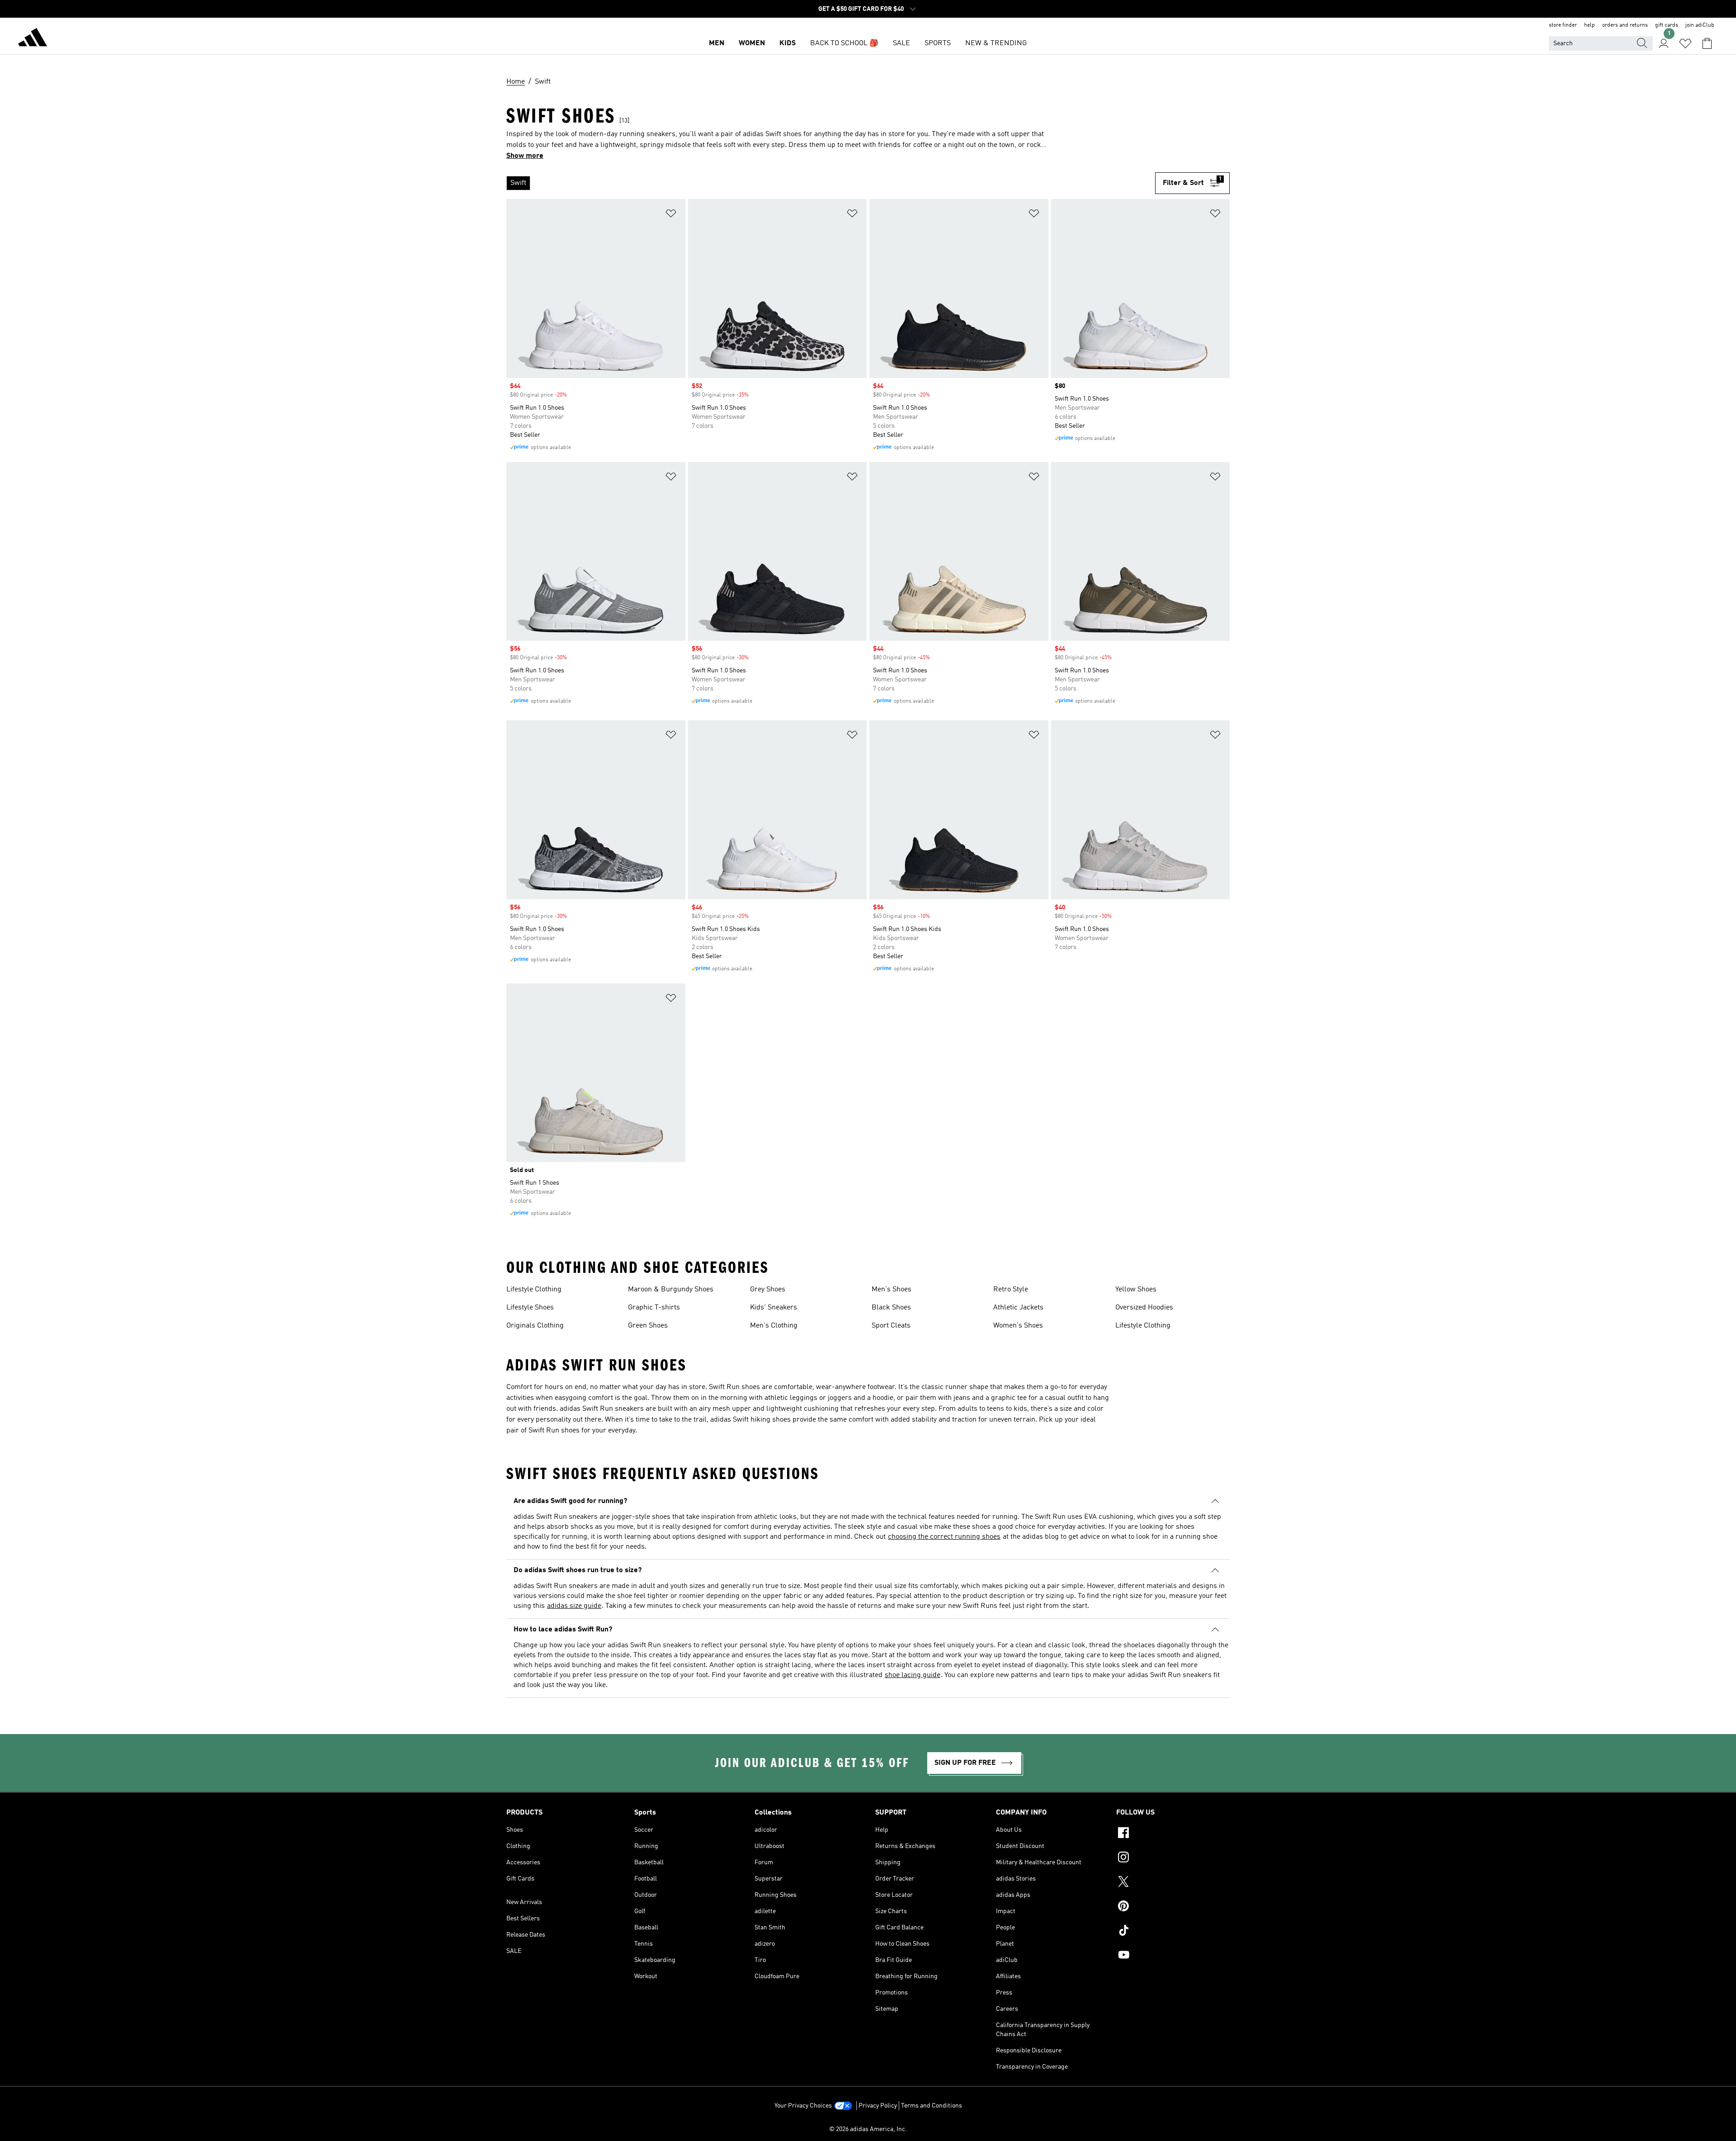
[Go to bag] (1707, 43)
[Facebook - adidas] (1173, 1834)
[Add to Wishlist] (671, 215)
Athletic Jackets (1018, 1308)
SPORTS (938, 43)
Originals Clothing (535, 1326)
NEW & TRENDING (996, 43)
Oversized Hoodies (1144, 1308)
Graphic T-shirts (654, 1308)
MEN (717, 43)
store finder (1563, 25)
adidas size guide (574, 1606)
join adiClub (1700, 25)
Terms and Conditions (932, 2106)
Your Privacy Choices (803, 2106)
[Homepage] (33, 39)
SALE (901, 43)
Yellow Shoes (1136, 1290)
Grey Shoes (768, 1290)
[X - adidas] (1173, 1883)
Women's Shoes (1018, 1326)
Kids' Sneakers (774, 1308)
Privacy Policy (878, 2106)
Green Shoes (648, 1326)
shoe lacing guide (913, 1675)
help (1590, 25)
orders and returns (1625, 25)
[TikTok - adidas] (1173, 1932)
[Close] (797, 2120)
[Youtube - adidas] (1173, 1956)
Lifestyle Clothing (534, 1290)
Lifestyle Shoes (530, 1308)
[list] (831, 183)
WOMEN (752, 43)
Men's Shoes (892, 1290)
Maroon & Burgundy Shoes (671, 1290)
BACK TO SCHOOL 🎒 (844, 43)
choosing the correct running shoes (944, 1537)
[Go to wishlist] (1685, 43)
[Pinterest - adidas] (1173, 1907)
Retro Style (1011, 1290)
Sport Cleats (891, 1326)
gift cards (1667, 25)
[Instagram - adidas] (1173, 1858)
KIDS (788, 43)
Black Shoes (891, 1308)
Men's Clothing (774, 1326)
